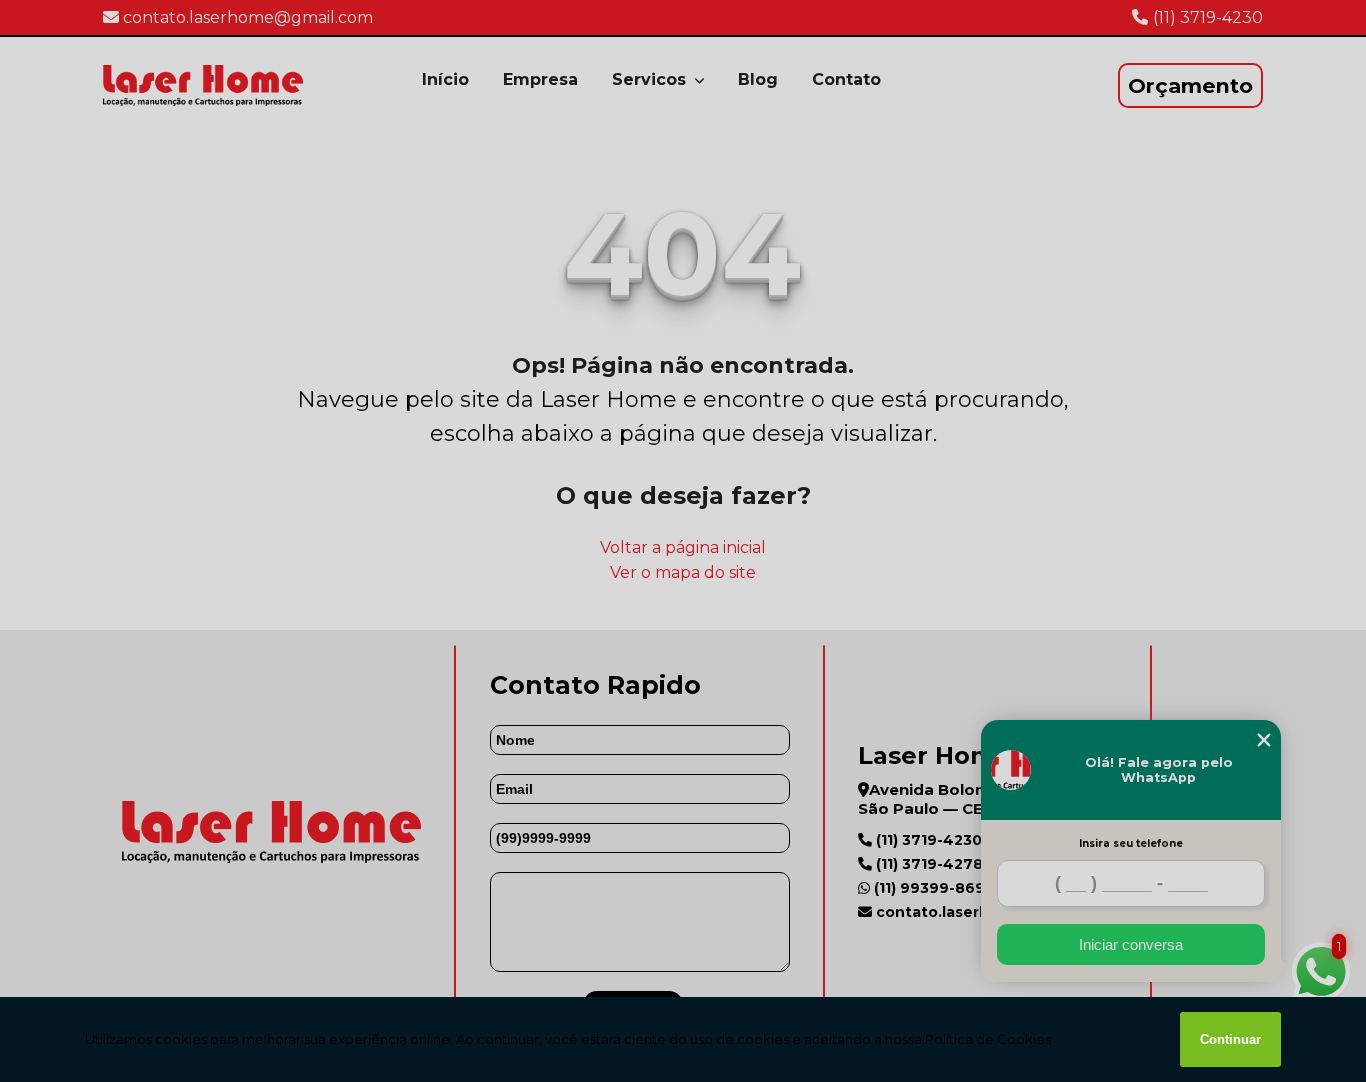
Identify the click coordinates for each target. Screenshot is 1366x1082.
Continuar (1230, 1039)
